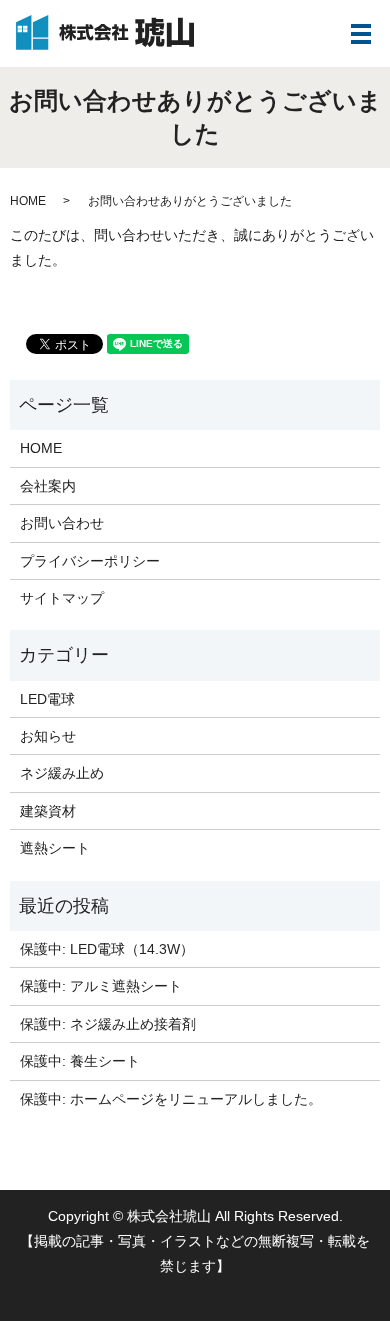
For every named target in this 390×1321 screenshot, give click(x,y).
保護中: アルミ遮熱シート (101, 986)
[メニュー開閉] (361, 34)
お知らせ (48, 736)
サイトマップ (62, 598)
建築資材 (48, 811)
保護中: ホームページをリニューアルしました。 (171, 1099)
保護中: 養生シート (80, 1061)
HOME (28, 201)
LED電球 (47, 699)
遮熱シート (55, 848)
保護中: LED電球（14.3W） (107, 949)
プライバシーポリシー (90, 561)
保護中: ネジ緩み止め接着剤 (108, 1024)
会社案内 (48, 486)
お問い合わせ (62, 523)
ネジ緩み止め (62, 773)
